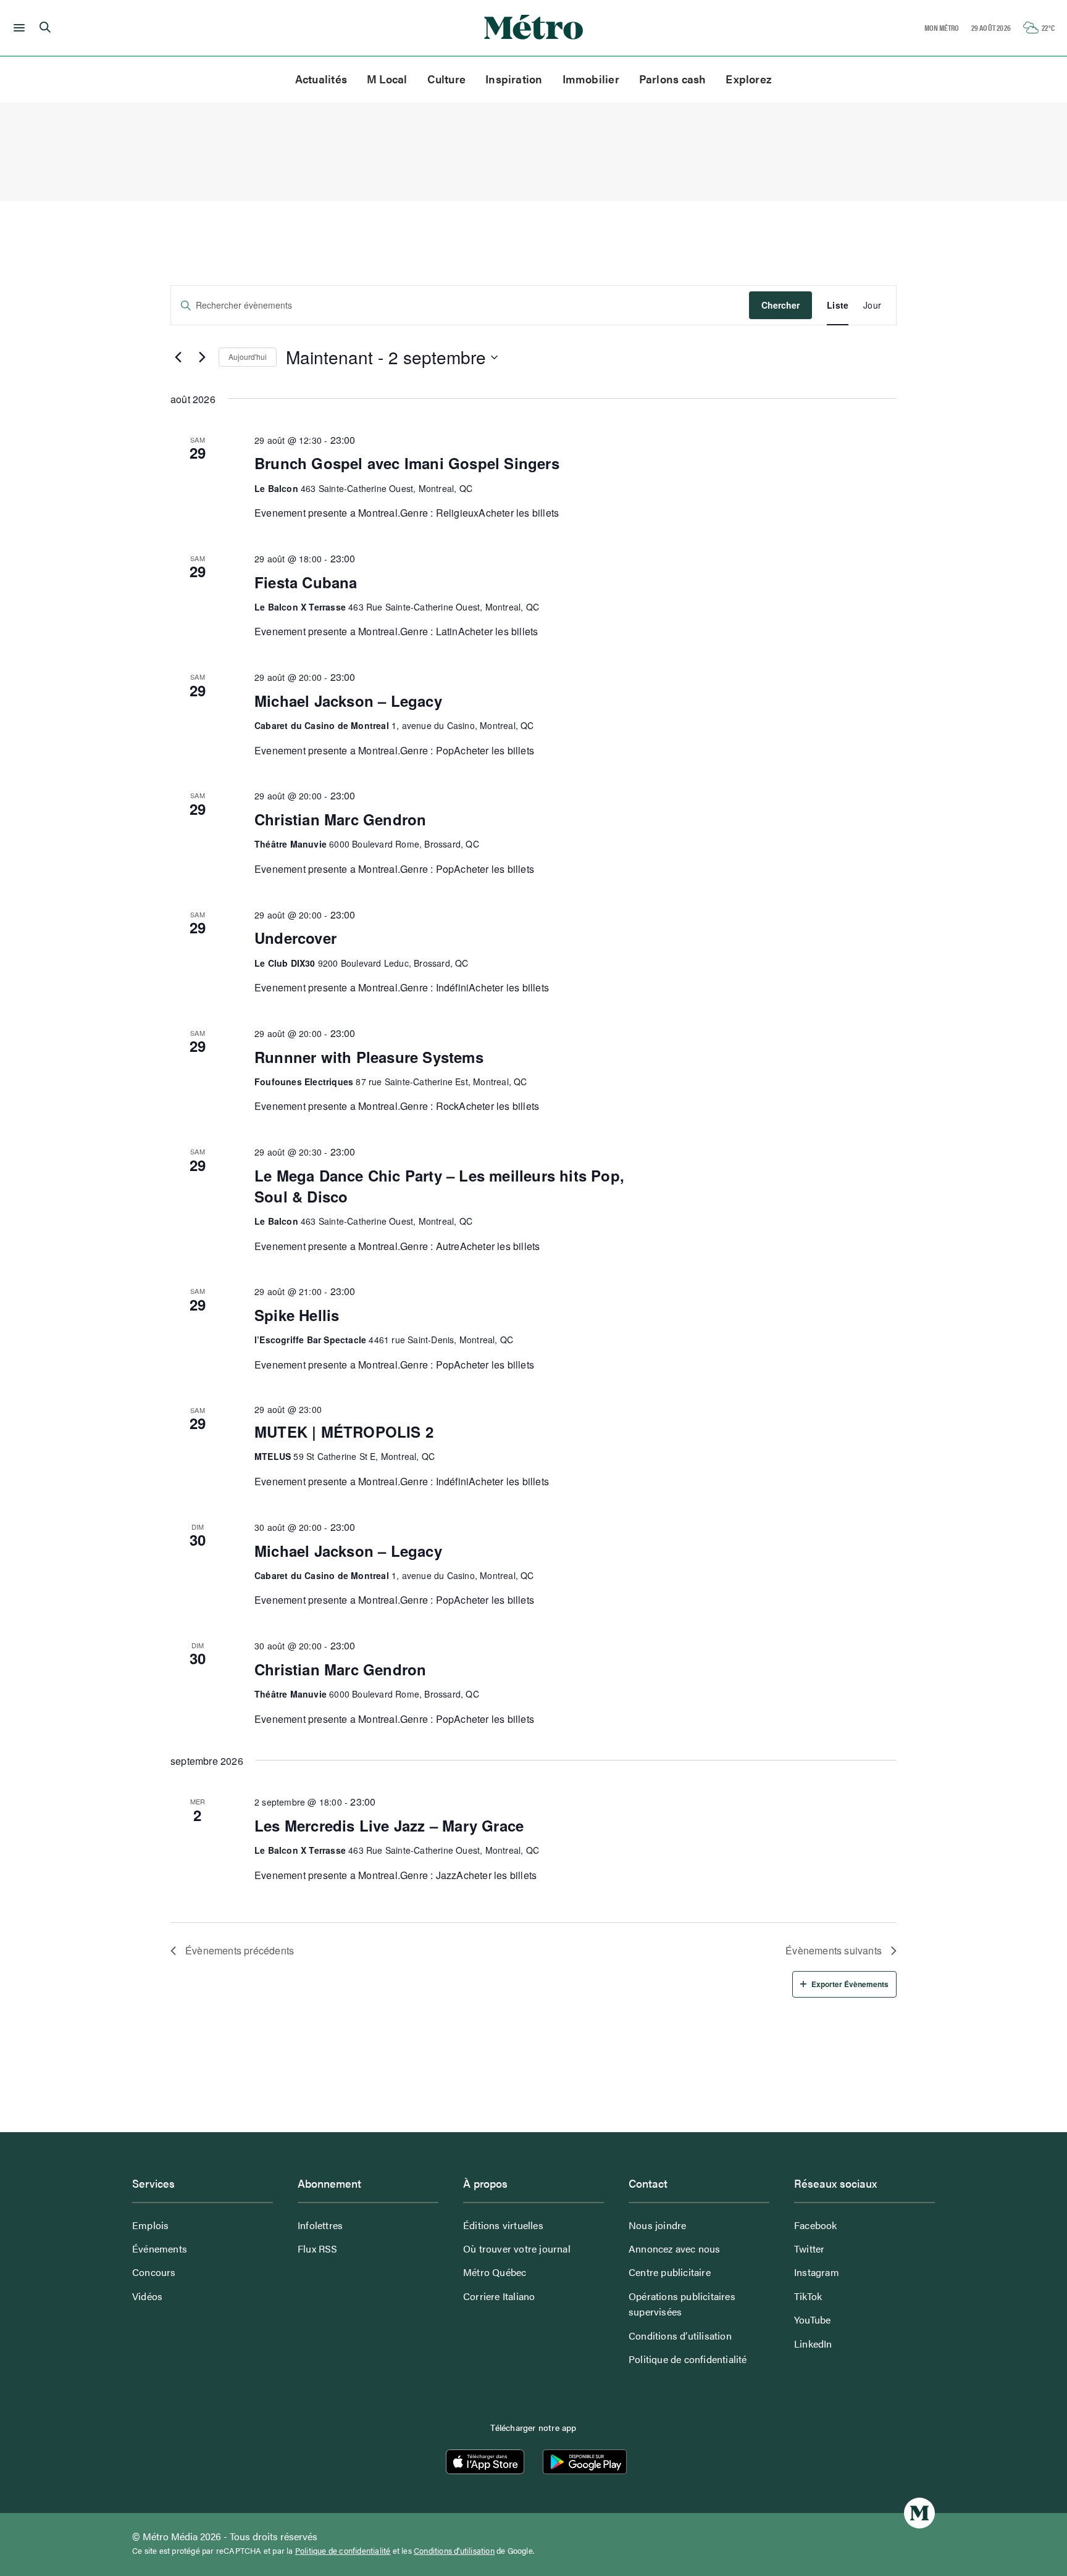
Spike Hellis (297, 1315)
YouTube (812, 2320)
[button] (17, 28)
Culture (447, 79)
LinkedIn (813, 2344)
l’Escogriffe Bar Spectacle (310, 1340)
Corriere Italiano (499, 2296)
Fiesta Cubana (306, 582)
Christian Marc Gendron (340, 819)
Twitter (809, 2249)
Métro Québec (495, 2272)
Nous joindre (657, 2225)
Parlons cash (673, 79)
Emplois (150, 2225)
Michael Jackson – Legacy (348, 701)
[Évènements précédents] (178, 357)
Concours (154, 2272)
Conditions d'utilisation (454, 2551)
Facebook (816, 2225)
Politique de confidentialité (688, 2359)
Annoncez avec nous (675, 2249)
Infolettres (320, 2225)
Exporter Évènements (850, 1984)
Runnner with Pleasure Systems (369, 1057)
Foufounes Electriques (304, 1082)
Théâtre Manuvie (291, 844)
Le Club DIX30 (285, 963)
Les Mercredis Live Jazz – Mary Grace (389, 1825)
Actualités (321, 79)
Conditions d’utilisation (680, 2336)
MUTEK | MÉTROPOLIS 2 (344, 1432)
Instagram (817, 2272)
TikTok (808, 2296)
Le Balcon (276, 488)
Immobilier (591, 79)
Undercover (295, 938)
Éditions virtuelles (503, 2225)
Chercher (780, 305)
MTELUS (273, 1456)
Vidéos (147, 2296)
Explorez (749, 79)
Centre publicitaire (670, 2272)
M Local (387, 79)
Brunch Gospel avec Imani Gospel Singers (407, 463)
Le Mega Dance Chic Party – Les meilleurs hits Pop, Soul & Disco (439, 1186)
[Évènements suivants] (202, 357)
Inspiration (514, 79)
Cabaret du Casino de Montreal (322, 725)
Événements (160, 2249)
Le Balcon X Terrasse (300, 607)
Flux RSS (318, 2249)
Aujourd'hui (248, 356)
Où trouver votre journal (517, 2249)
